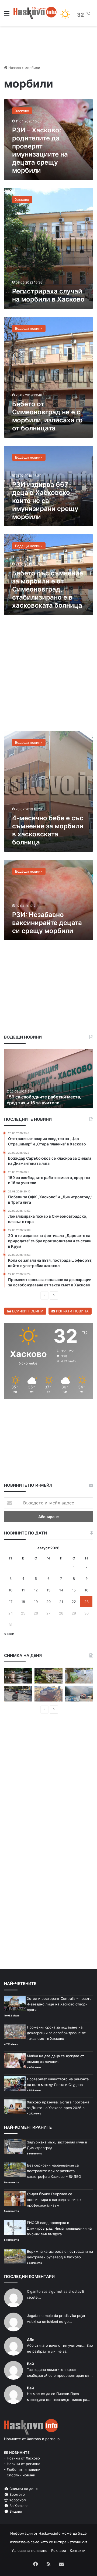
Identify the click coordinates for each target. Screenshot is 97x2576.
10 (11, 1590)
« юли (9, 1634)
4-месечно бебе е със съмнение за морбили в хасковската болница (48, 830)
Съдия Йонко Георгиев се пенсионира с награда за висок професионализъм (54, 2200)
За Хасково (18, 2506)
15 (74, 1590)
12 (36, 1590)
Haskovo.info (50, 2533)
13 (48, 1590)
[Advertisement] (48, 676)
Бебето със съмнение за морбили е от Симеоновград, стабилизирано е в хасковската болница (48, 589)
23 (86, 1602)
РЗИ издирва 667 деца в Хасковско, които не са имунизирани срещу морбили (45, 501)
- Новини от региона (22, 2464)
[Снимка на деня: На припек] (49, 1676)
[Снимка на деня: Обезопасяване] (18, 1694)
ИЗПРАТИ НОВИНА (72, 1311)
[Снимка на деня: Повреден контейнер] (79, 1676)
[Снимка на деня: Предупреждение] (49, 1694)
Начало (14, 68)
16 (86, 1590)
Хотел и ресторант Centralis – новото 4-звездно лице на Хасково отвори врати (59, 2004)
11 (23, 1590)
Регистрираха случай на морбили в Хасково (48, 295)
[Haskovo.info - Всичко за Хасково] (35, 13)
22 (74, 1602)
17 (11, 1602)
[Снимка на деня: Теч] (18, 1676)
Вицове (15, 2511)
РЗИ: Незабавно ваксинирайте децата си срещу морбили (47, 923)
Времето (17, 2494)
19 (36, 1602)
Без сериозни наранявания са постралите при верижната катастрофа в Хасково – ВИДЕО (54, 2171)
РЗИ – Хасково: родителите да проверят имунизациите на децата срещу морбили (40, 150)
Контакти (78, 2550)
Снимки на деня (23, 2489)
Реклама (59, 2550)
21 (61, 1602)
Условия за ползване (30, 2550)
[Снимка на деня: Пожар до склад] (79, 1694)
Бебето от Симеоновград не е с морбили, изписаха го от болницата (47, 416)
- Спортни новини (20, 2475)
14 (61, 1590)
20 (48, 1602)
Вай (30, 2364)
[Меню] (7, 15)
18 (23, 1602)
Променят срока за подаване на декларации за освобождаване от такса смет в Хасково (56, 2033)
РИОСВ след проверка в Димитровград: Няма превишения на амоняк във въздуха (59, 2228)
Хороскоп (17, 2500)
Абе (31, 2340)
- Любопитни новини (22, 2469)
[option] (48, 1079)
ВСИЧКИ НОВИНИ (27, 1311)
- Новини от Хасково (22, 2458)
